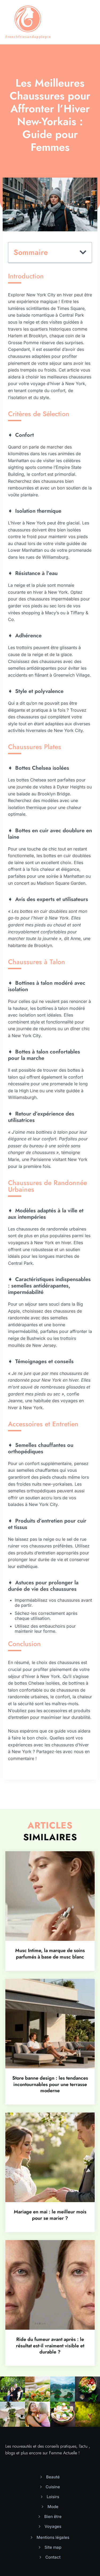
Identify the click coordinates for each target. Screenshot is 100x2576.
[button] (83, 252)
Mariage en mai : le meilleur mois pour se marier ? (50, 2215)
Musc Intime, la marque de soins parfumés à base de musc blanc (50, 1954)
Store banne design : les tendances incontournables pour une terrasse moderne (50, 2084)
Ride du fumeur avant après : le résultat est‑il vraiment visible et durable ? (50, 2346)
